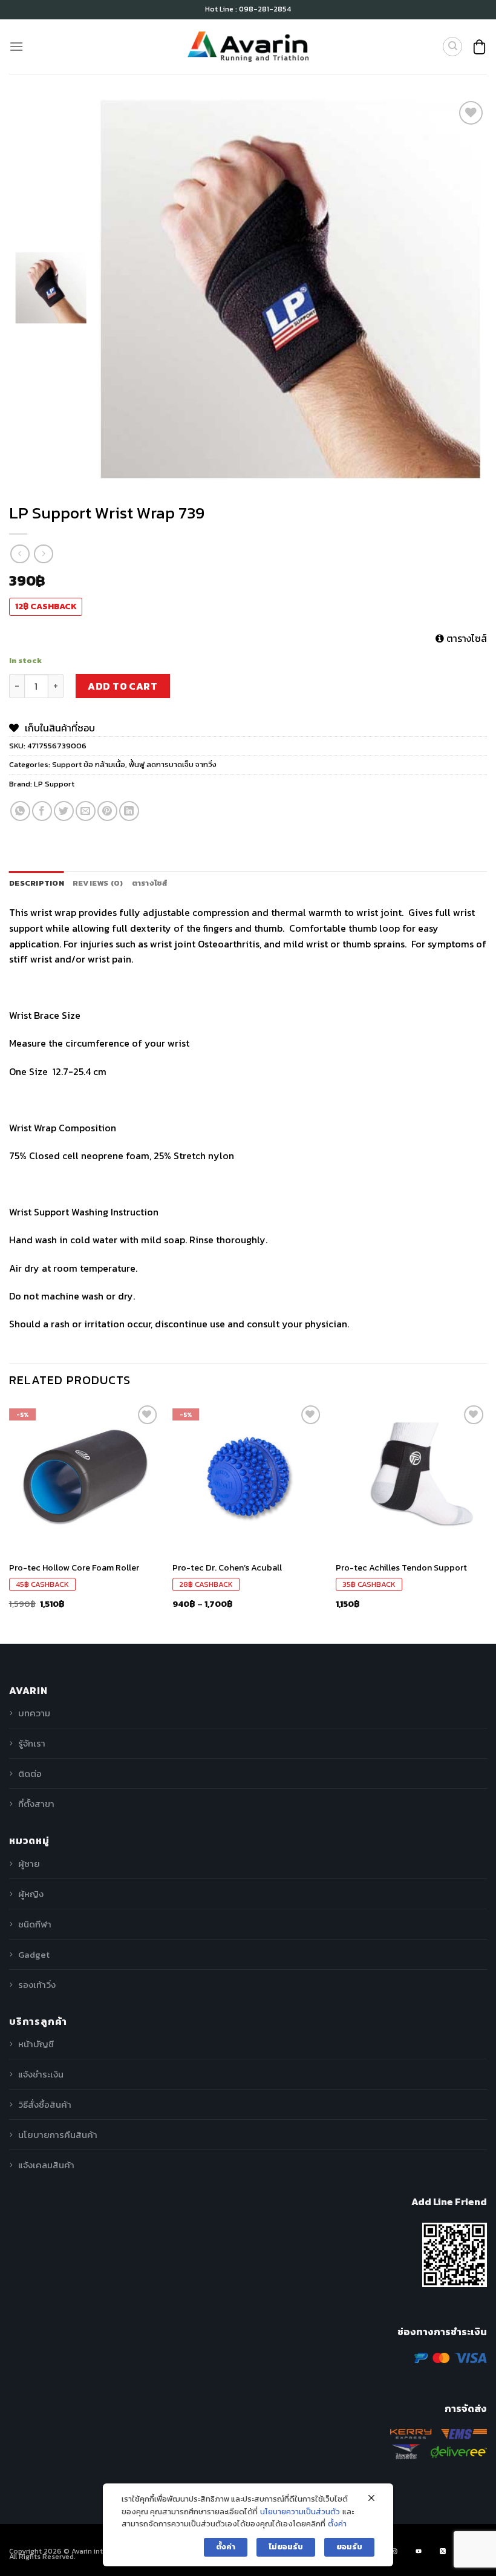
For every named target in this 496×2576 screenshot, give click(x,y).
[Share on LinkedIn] (129, 811)
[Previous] (10, 1522)
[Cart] (479, 47)
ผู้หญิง (31, 1894)
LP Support (54, 784)
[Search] (452, 47)
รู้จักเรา (32, 1743)
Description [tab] (37, 883)
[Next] (486, 1522)
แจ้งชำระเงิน (41, 2074)
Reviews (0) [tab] (98, 883)
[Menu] (16, 46)
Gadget (34, 1954)
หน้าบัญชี (36, 2044)
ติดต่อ (30, 1773)
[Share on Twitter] (64, 811)
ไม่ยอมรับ (286, 2547)
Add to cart (122, 686)
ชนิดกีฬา (35, 1924)
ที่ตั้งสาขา (36, 1804)
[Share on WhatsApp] (20, 811)
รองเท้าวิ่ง (37, 1985)
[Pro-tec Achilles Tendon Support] (411, 1478)
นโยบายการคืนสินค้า (58, 2135)
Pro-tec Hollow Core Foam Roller (74, 1568)
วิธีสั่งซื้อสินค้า (45, 2104)
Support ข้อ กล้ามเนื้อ (89, 764)
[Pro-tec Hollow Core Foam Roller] (85, 1478)
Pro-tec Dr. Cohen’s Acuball (227, 1568)
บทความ (34, 1713)
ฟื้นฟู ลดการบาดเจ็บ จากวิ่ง (173, 764)
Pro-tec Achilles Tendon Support (401, 1568)
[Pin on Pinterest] (107, 811)
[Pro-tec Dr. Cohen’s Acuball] (248, 1478)
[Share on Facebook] (42, 811)
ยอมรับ (349, 2547)
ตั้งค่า (337, 2524)
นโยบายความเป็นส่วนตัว (300, 2512)
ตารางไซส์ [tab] (150, 883)
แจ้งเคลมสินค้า (46, 2165)
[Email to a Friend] (86, 811)
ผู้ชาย (29, 1864)
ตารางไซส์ (465, 638)
